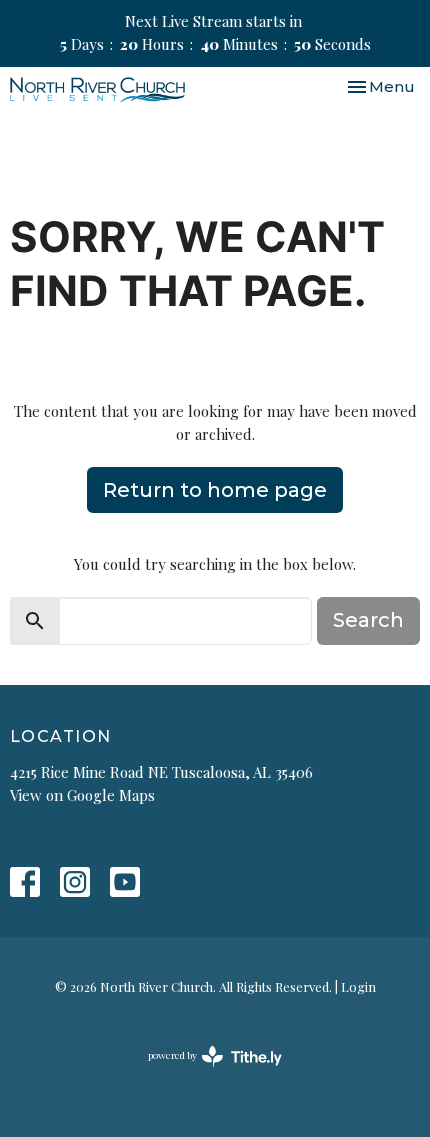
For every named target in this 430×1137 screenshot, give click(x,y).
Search (368, 620)
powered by (204, 1072)
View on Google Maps (82, 795)
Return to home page (215, 490)
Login (358, 986)
